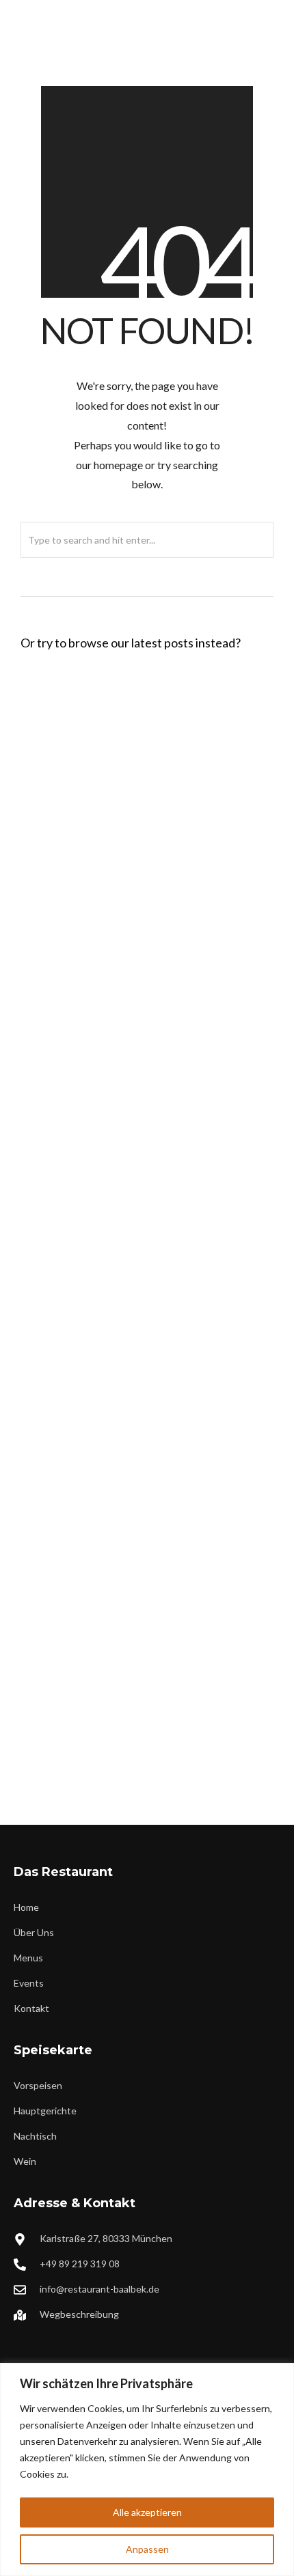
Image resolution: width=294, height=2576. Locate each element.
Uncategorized (157, 748)
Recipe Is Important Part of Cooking (109, 1700)
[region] (147, 2469)
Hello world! (53, 728)
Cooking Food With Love (82, 954)
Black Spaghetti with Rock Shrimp (103, 848)
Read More (207, 868)
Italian (143, 868)
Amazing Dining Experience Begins (105, 1167)
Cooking (147, 1188)
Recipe (140, 975)
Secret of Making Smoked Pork (97, 1594)
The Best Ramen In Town (82, 1487)
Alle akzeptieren (147, 2512)
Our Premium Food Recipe (85, 1274)
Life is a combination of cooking (98, 1381)
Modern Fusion (165, 1721)
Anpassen (147, 2549)
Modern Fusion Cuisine (78, 1061)
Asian (131, 1294)
